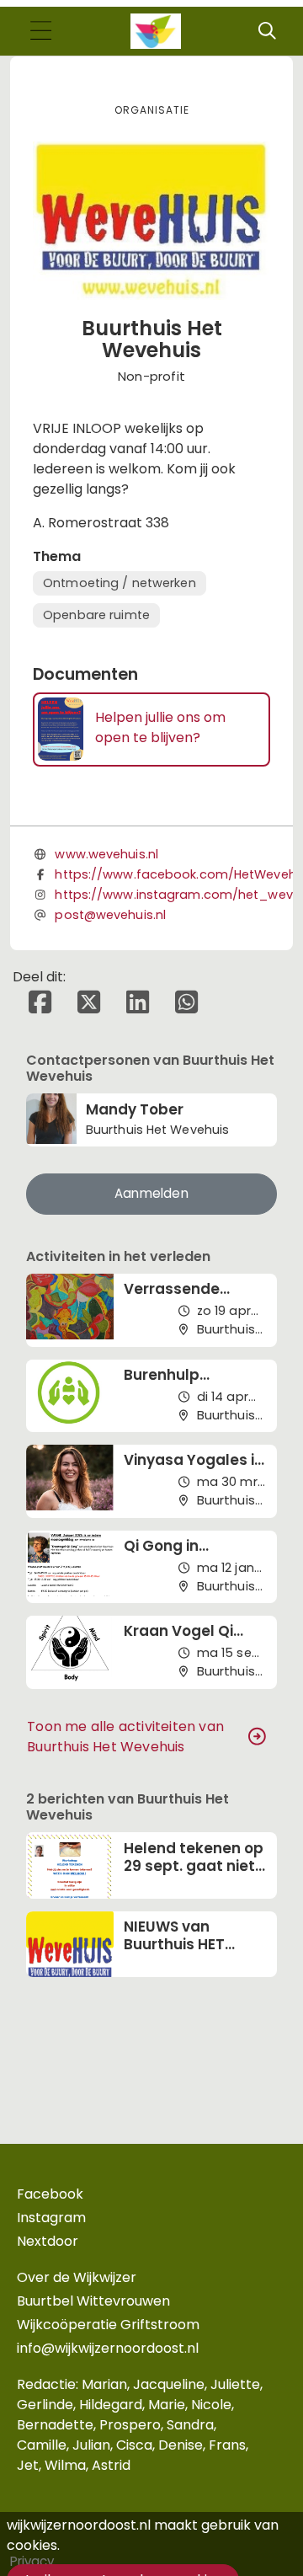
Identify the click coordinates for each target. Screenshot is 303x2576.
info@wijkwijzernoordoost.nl (108, 2348)
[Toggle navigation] (40, 32)
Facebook (50, 2194)
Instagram (51, 2218)
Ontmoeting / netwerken (120, 583)
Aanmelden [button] (151, 1193)
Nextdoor (48, 2241)
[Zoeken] (267, 31)
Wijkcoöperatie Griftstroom (108, 2325)
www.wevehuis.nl (106, 854)
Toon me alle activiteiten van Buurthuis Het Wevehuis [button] (125, 1737)
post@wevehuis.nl (110, 915)
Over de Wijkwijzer (77, 2277)
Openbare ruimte (96, 615)
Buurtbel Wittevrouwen (93, 2301)
